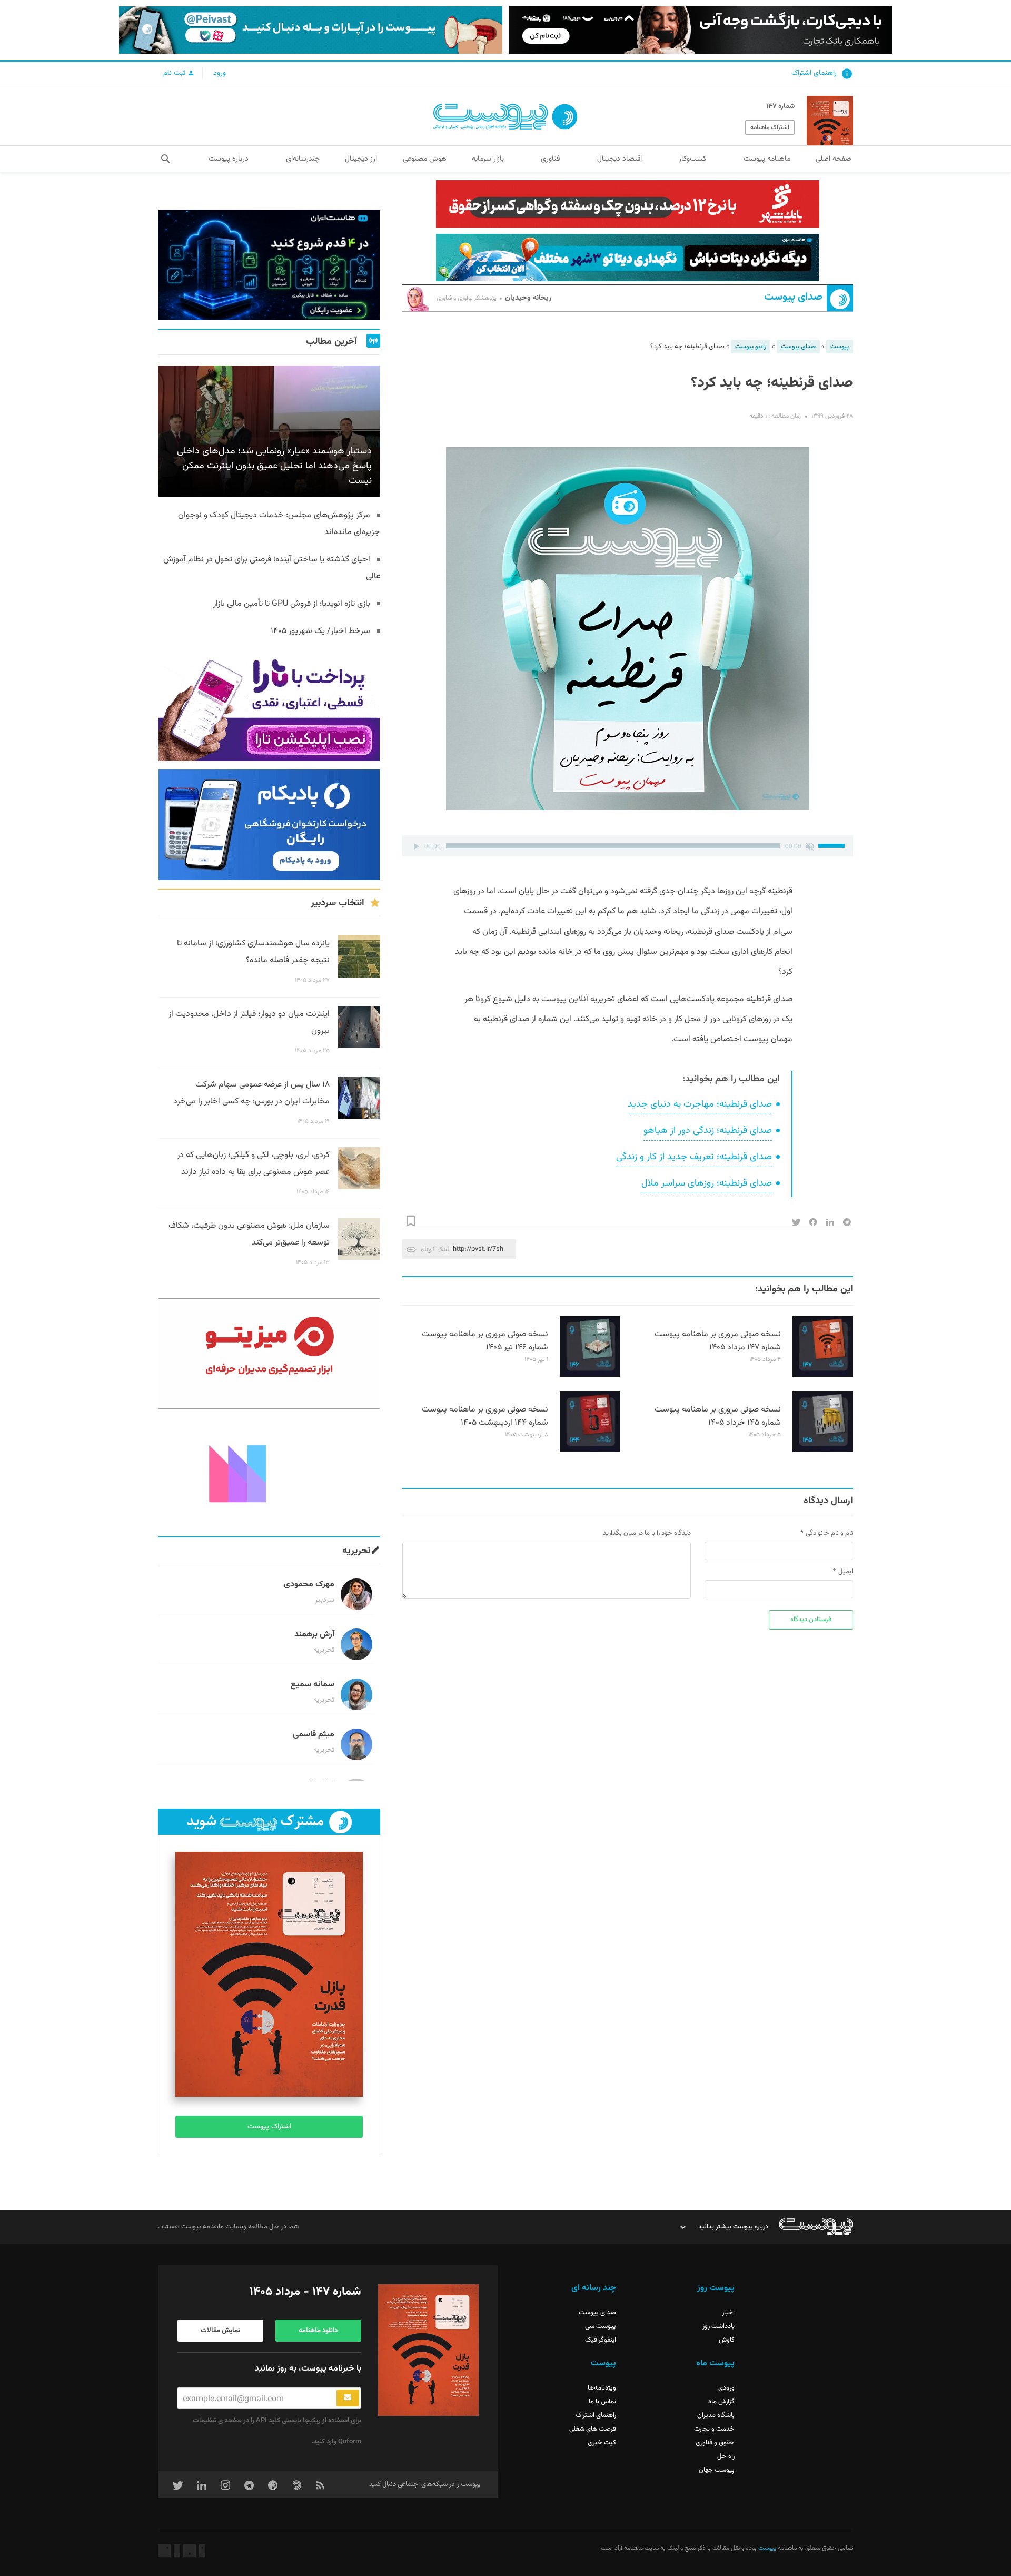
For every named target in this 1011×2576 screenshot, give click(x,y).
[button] (166, 159)
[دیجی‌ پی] (700, 30)
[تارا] (269, 706)
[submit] (348, 2398)
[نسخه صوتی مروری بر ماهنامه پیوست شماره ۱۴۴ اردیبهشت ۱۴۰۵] (590, 1450)
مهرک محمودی (309, 1585)
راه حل (726, 2456)
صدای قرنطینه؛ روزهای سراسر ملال (707, 1183)
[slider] (833, 845)
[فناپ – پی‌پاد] (269, 825)
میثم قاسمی (314, 1735)
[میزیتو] (269, 1354)
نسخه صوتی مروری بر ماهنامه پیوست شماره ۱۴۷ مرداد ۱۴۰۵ (718, 1341)
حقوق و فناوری (715, 2443)
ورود (220, 73)
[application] (628, 846)
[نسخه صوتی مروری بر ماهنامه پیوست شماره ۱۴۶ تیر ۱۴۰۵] (590, 1375)
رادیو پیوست (751, 347)
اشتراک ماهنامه (770, 127)
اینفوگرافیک (601, 2340)
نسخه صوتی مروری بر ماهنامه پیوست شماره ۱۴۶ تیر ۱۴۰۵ (485, 1341)
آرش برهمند (314, 1635)
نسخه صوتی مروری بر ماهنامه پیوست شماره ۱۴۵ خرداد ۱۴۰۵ (718, 1416)
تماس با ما (602, 2402)
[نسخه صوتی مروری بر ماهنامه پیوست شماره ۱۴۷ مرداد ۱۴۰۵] (823, 1375)
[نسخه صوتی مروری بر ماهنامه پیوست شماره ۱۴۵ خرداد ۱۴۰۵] (823, 1450)
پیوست (840, 347)
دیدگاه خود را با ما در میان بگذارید (647, 1533)
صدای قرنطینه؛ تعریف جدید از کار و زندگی (694, 1157)
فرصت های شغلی (593, 2429)
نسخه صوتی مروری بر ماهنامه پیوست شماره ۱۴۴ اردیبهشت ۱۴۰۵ (485, 1416)
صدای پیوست (793, 297)
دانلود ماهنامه (318, 2331)
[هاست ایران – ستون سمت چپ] (269, 265)
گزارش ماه (721, 2402)
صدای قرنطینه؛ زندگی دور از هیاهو (708, 1131)
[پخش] (416, 846)
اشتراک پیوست (269, 2127)
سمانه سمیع (313, 1685)
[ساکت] (810, 846)
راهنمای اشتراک (814, 73)
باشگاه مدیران (716, 2415)
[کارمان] (269, 1473)
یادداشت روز (718, 2326)
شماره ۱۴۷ (780, 106)
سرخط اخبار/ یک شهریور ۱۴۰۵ (320, 631)
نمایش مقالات (220, 2331)
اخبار (728, 2313)
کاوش (727, 2340)
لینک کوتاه (435, 1249)
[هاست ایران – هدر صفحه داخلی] (628, 258)
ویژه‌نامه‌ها (602, 2388)
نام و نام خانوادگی (829, 1533)
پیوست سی (601, 2326)
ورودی (726, 2388)
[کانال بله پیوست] (311, 30)
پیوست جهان (717, 2470)
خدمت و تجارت (714, 2429)
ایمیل (846, 1572)
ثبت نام (175, 73)
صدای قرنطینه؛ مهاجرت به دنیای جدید (700, 1104)
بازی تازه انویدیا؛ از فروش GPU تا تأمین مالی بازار (292, 604)
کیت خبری (602, 2443)
